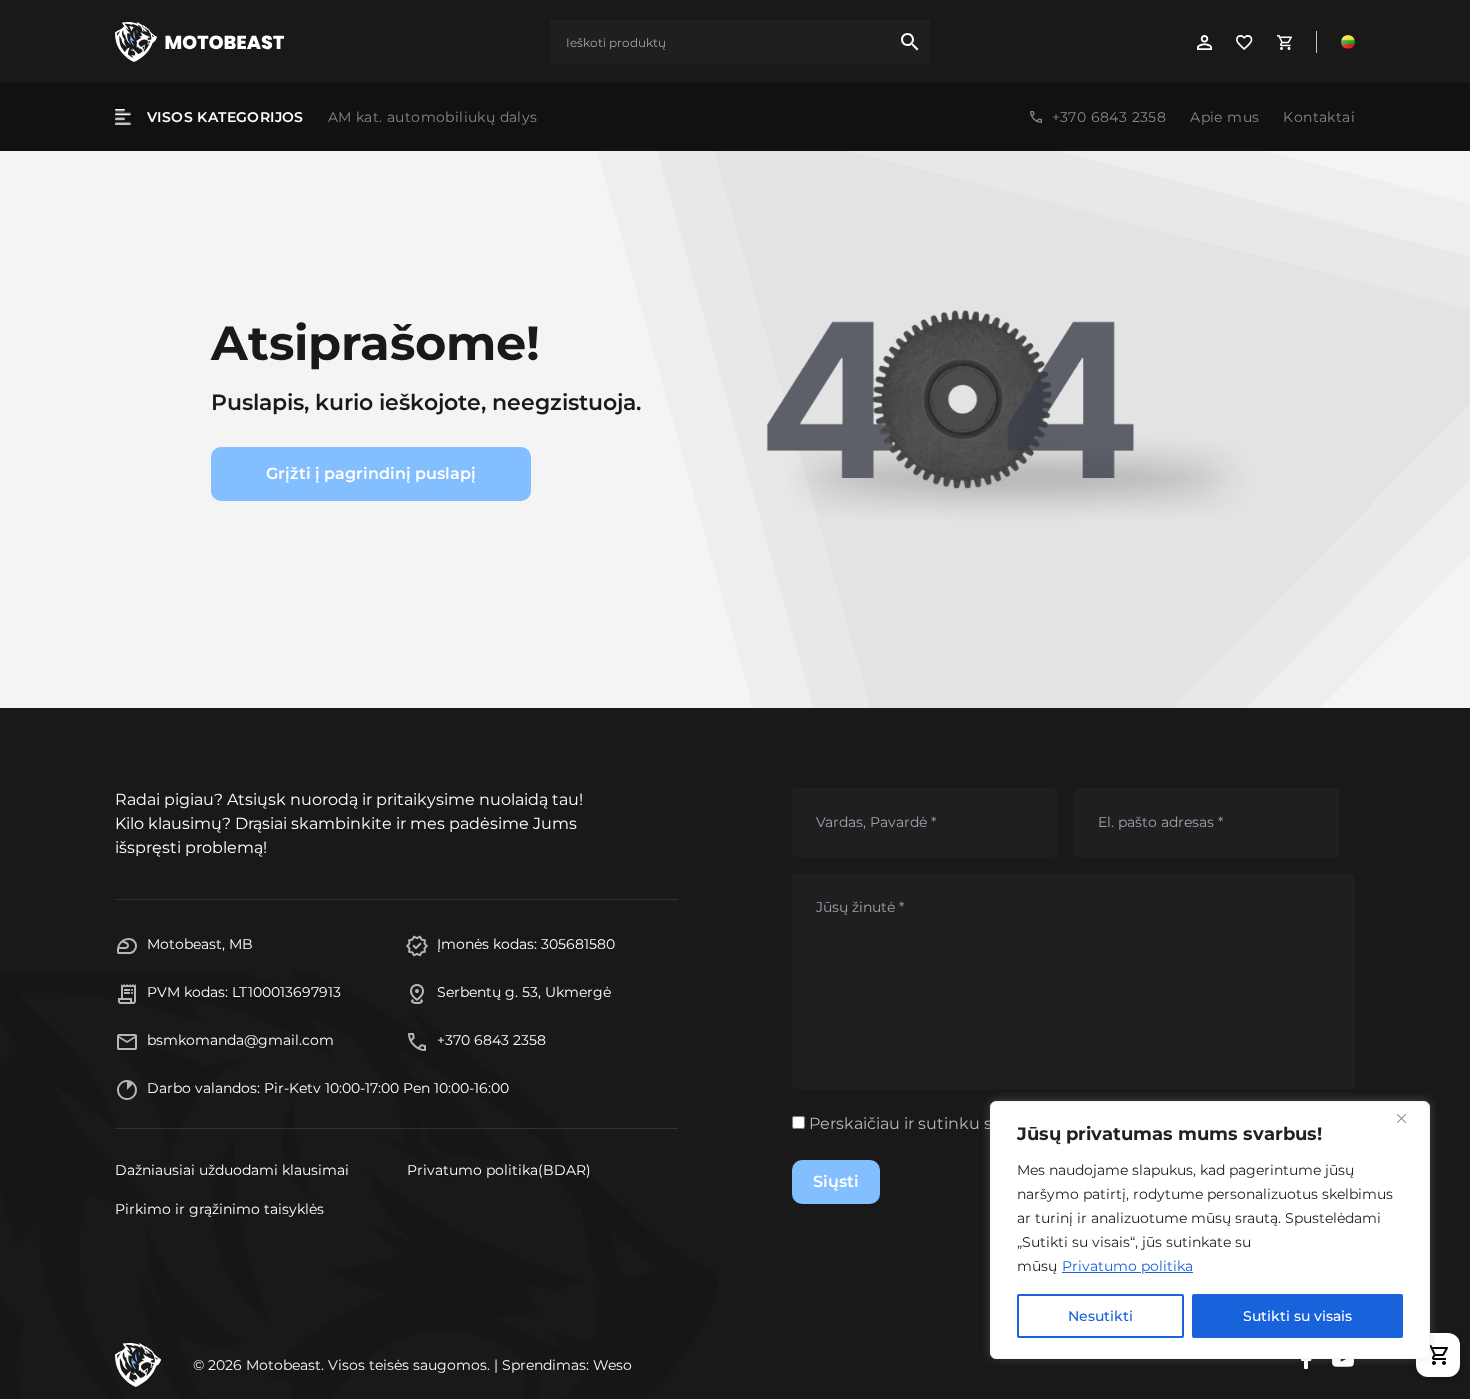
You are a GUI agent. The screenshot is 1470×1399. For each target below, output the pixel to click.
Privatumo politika (1127, 1266)
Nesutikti (1100, 1316)
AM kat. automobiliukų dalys (433, 117)
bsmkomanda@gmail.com (240, 1040)
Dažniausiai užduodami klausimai (232, 1170)
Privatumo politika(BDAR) (499, 1170)
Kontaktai (1319, 117)
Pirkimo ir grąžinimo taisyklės (219, 1209)
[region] (1210, 1230)
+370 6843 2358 (1109, 117)
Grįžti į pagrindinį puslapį (371, 473)
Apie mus (1224, 117)
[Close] (1409, 1118)
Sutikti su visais (1297, 1316)
